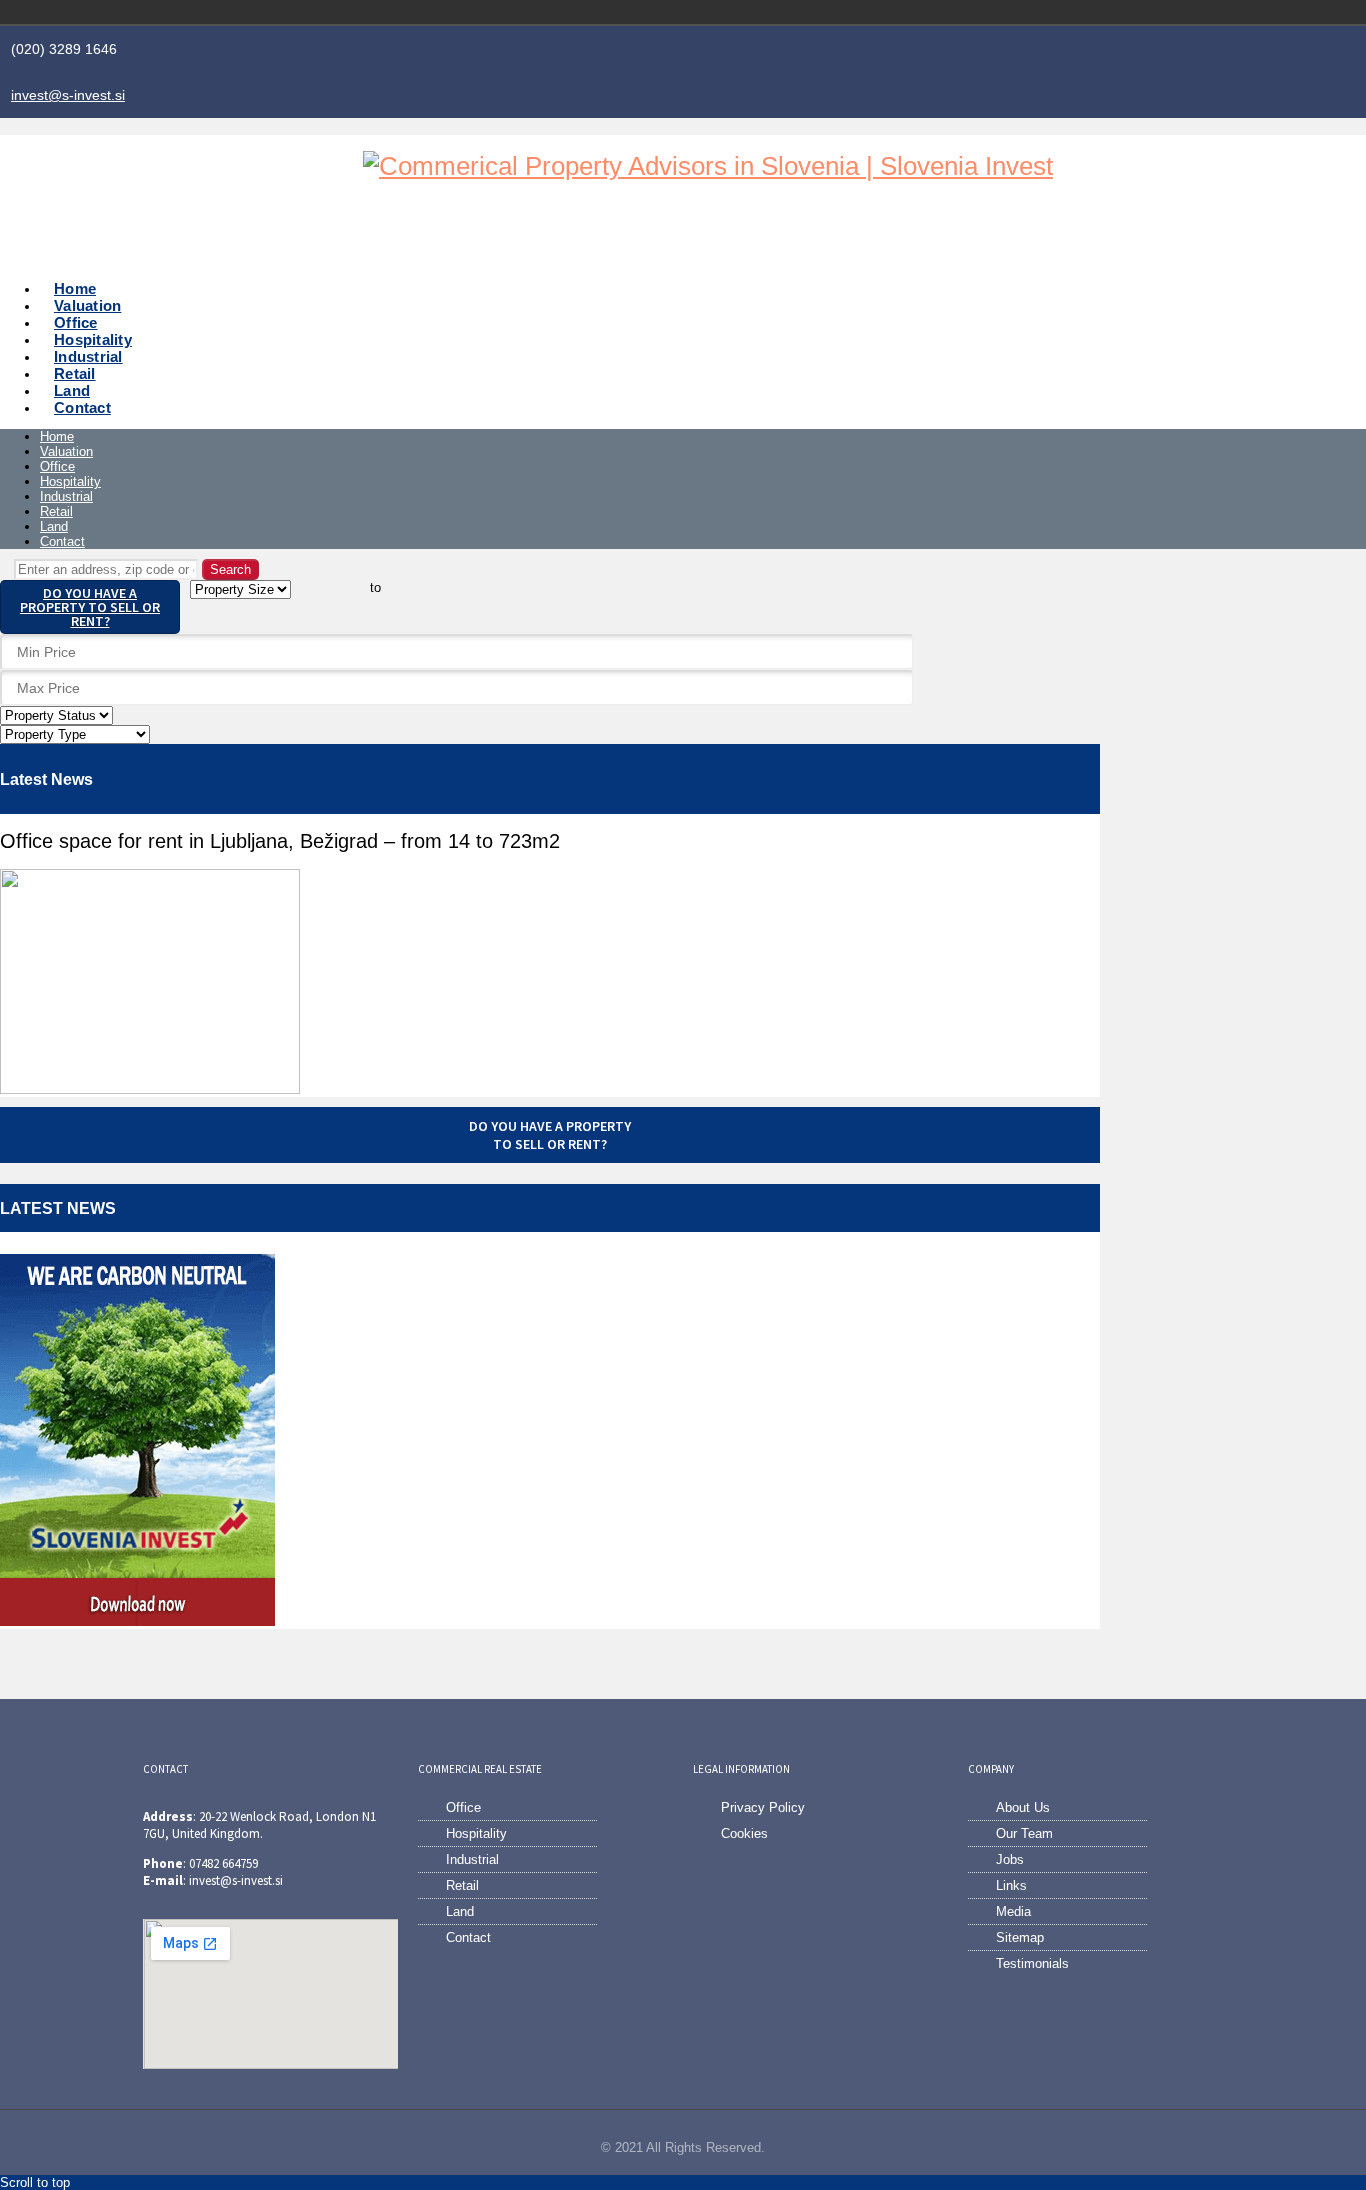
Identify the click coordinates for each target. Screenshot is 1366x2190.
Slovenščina (1123, 12)
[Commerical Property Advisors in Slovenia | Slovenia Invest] (708, 166)
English (1151, 12)
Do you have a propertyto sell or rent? (550, 1135)
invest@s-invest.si (68, 95)
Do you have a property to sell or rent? (90, 607)
